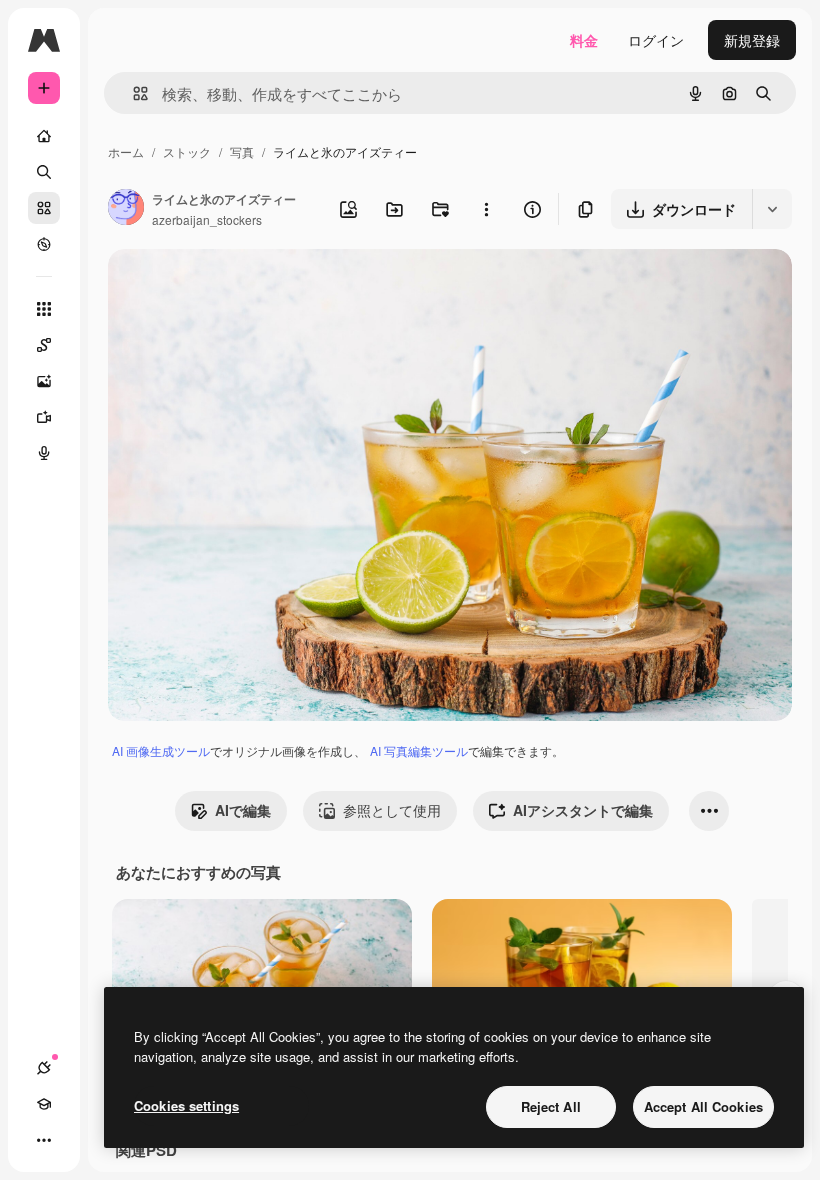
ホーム (126, 151)
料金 (584, 40)
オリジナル (245, 287)
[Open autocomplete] (132, 93)
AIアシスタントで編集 (583, 810)
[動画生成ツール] (44, 417)
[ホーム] (44, 136)
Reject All (551, 1106)
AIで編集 (243, 810)
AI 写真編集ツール (419, 750)
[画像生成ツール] (44, 381)
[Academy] (44, 1104)
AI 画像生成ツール (161, 750)
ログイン (656, 40)
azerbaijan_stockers (207, 219)
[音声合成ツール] (44, 453)
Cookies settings (186, 1105)
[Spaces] (44, 345)
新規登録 (752, 40)
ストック (187, 151)
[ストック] (44, 208)
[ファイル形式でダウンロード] (772, 209)
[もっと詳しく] (44, 244)
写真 (242, 151)
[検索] (44, 172)
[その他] (44, 1140)
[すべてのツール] (44, 309)
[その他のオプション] (486, 209)
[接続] (44, 1068)
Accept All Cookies (703, 1106)
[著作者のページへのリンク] (126, 209)
